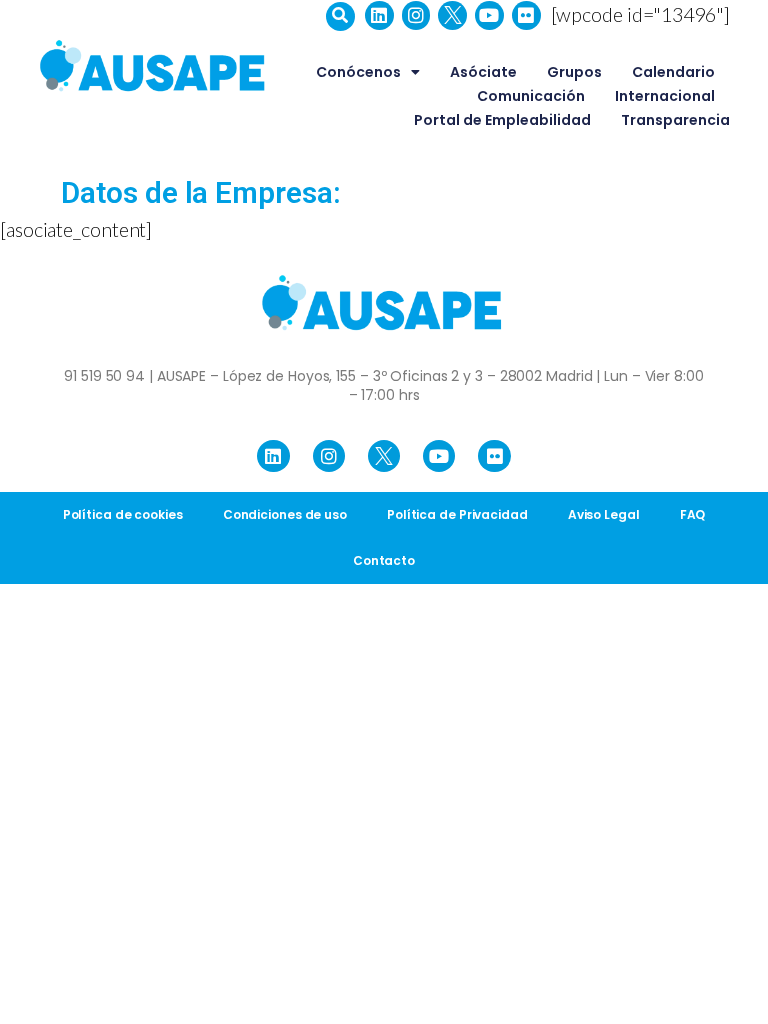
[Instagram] (416, 15)
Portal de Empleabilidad (502, 120)
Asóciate (483, 72)
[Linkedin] (379, 15)
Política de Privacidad (457, 514)
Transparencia (675, 120)
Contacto (384, 560)
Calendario (673, 72)
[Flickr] (526, 15)
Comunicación (531, 96)
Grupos (574, 72)
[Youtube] (489, 15)
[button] (340, 16)
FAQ (693, 514)
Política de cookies (123, 514)
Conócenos (358, 72)
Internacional (665, 96)
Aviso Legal (604, 514)
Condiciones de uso (285, 514)
